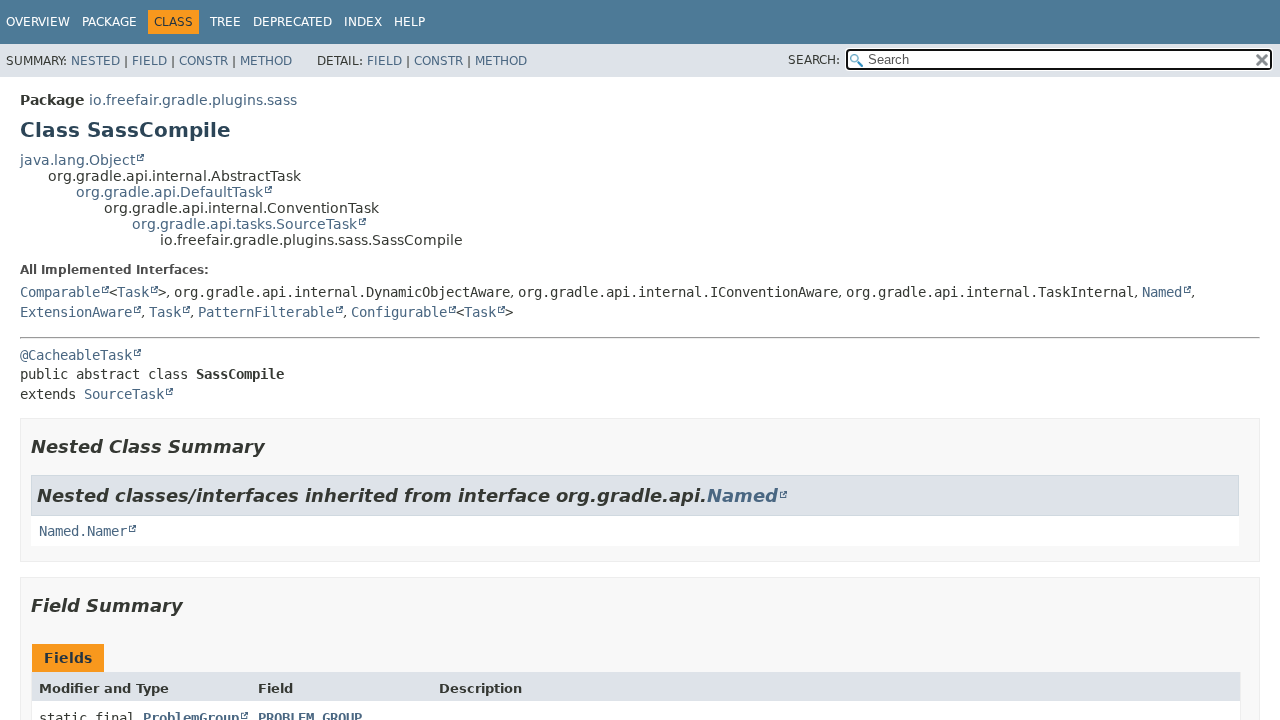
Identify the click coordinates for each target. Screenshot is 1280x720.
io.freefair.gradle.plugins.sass (193, 100)
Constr (203, 61)
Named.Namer (83, 531)
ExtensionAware (76, 312)
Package (109, 22)
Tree (225, 22)
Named (1162, 292)
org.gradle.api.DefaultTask (169, 192)
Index (363, 22)
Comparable (60, 292)
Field (149, 61)
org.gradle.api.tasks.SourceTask (244, 224)
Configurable (399, 312)
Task (133, 292)
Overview (38, 22)
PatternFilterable (266, 312)
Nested (95, 61)
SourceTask (124, 394)
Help (409, 22)
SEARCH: (814, 60)
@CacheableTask (76, 355)
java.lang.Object (77, 160)
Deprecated (292, 22)
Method (266, 61)
